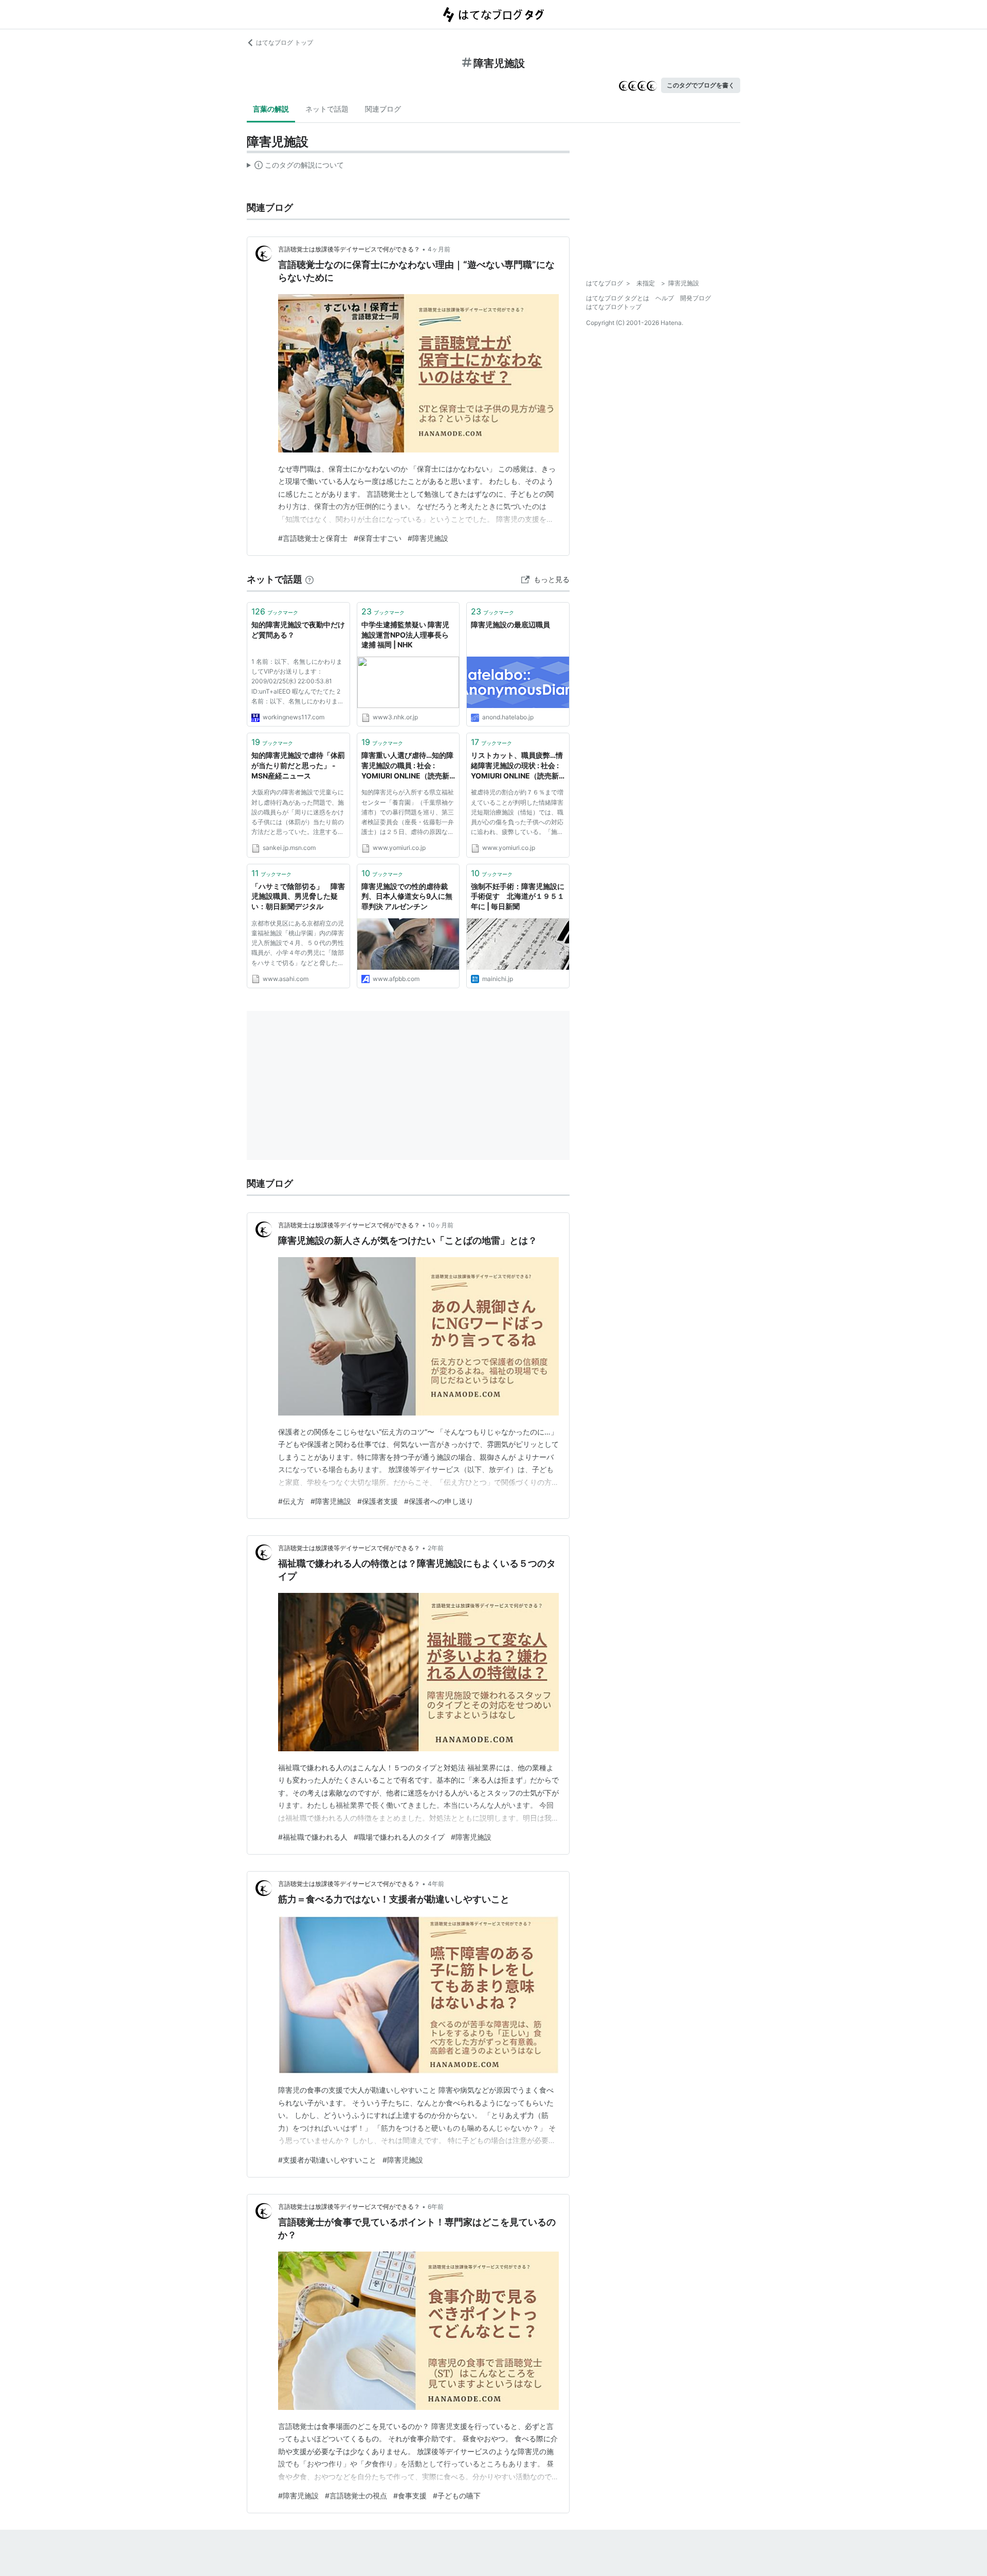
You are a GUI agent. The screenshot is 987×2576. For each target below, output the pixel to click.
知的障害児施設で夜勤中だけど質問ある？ (298, 630)
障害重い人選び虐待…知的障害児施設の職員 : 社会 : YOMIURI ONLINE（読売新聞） (407, 766)
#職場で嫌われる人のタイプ (399, 1837)
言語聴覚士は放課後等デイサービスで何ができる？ (349, 249)
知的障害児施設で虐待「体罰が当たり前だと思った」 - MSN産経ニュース (298, 765)
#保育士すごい (378, 538)
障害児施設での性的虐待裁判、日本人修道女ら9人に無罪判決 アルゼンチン (407, 896)
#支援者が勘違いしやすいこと (327, 2160)
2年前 (436, 1548)
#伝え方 (291, 1501)
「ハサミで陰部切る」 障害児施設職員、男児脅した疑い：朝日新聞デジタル (298, 896)
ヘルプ (665, 298)
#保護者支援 (378, 1501)
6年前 (436, 2207)
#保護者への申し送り (439, 1501)
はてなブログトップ (614, 307)
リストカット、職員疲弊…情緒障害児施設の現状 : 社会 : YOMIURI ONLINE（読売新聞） (517, 766)
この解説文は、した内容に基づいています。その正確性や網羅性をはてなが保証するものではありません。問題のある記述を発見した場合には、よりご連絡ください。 (295, 167)
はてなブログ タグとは (618, 298)
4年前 (436, 1884)
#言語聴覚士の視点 (356, 2496)
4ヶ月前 (439, 249)
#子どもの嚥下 (457, 2496)
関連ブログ (383, 109)
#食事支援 (410, 2496)
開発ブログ (696, 298)
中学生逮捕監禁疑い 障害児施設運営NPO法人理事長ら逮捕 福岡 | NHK (405, 634)
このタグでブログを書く (701, 85)
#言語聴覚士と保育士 (313, 538)
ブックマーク (275, 611)
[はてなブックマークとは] (309, 579)
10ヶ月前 (441, 1225)
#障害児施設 (428, 538)
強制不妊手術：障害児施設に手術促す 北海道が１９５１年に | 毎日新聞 (518, 896)
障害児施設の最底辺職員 (510, 624)
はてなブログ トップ (285, 42)
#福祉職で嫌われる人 (313, 1837)
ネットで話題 (327, 109)
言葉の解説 (271, 109)
